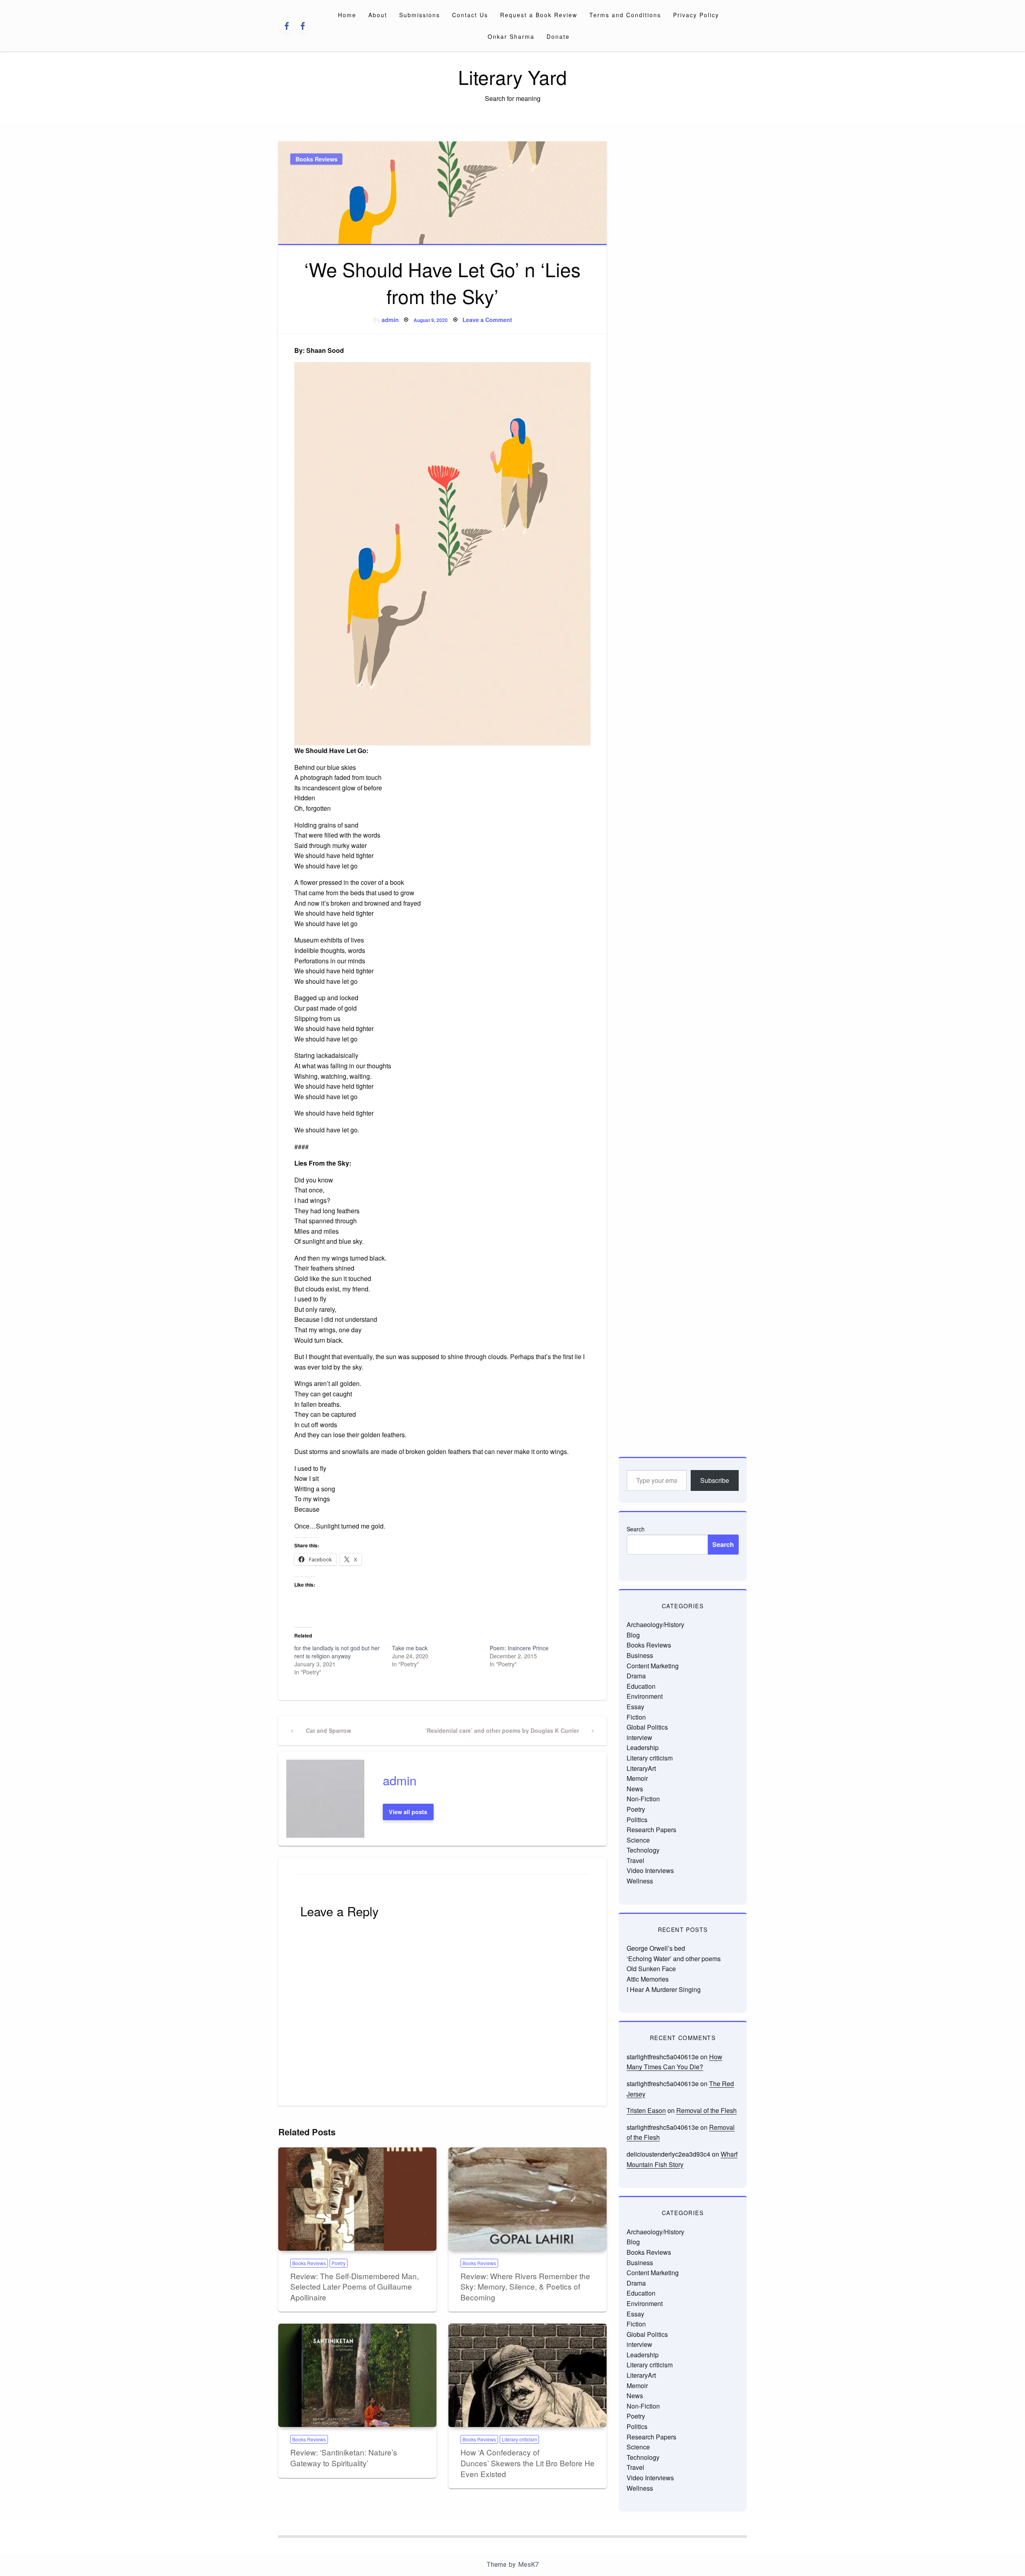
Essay (635, 1707)
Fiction (636, 1717)
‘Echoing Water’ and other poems (674, 1959)
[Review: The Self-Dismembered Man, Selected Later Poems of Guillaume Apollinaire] (357, 2199)
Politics (637, 1820)
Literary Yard (512, 77)
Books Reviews (317, 159)
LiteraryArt (641, 1768)
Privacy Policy (696, 15)
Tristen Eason (646, 2110)
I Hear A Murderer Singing (664, 1989)
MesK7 (528, 2565)
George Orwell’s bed (656, 1948)
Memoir (637, 1778)
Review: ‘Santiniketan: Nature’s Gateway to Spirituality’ (344, 2457)
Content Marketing (653, 1666)
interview (639, 1737)
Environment (645, 1696)
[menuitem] (347, 15)
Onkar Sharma (511, 36)
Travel (635, 1860)
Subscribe (715, 1480)
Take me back (410, 1648)
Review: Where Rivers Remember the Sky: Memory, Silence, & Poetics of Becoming (525, 2286)
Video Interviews (650, 1870)
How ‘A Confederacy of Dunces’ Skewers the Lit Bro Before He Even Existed (528, 2463)
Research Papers (651, 1830)
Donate (558, 36)
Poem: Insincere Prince (519, 1648)
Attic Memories (648, 1979)
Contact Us (470, 15)
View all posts (408, 1812)
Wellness (640, 1881)
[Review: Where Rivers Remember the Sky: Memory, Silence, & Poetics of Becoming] (528, 2199)
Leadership (643, 1747)
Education (641, 1686)
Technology (643, 1850)
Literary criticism (519, 2439)
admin (390, 320)
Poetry (339, 2263)
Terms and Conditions (625, 15)
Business (640, 1655)
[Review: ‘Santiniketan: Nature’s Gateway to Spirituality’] (357, 2375)
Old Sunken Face (651, 1969)
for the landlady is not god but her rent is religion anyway (337, 1652)
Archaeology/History (655, 1624)
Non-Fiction (643, 1799)
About (378, 15)
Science (638, 1840)
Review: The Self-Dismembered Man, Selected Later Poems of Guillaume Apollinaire (355, 2286)
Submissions (420, 15)
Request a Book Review (539, 15)
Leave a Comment (487, 320)
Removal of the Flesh (706, 2110)
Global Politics (647, 1727)
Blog (633, 1635)
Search (636, 1529)
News (635, 1789)
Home (347, 15)
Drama (636, 1676)
